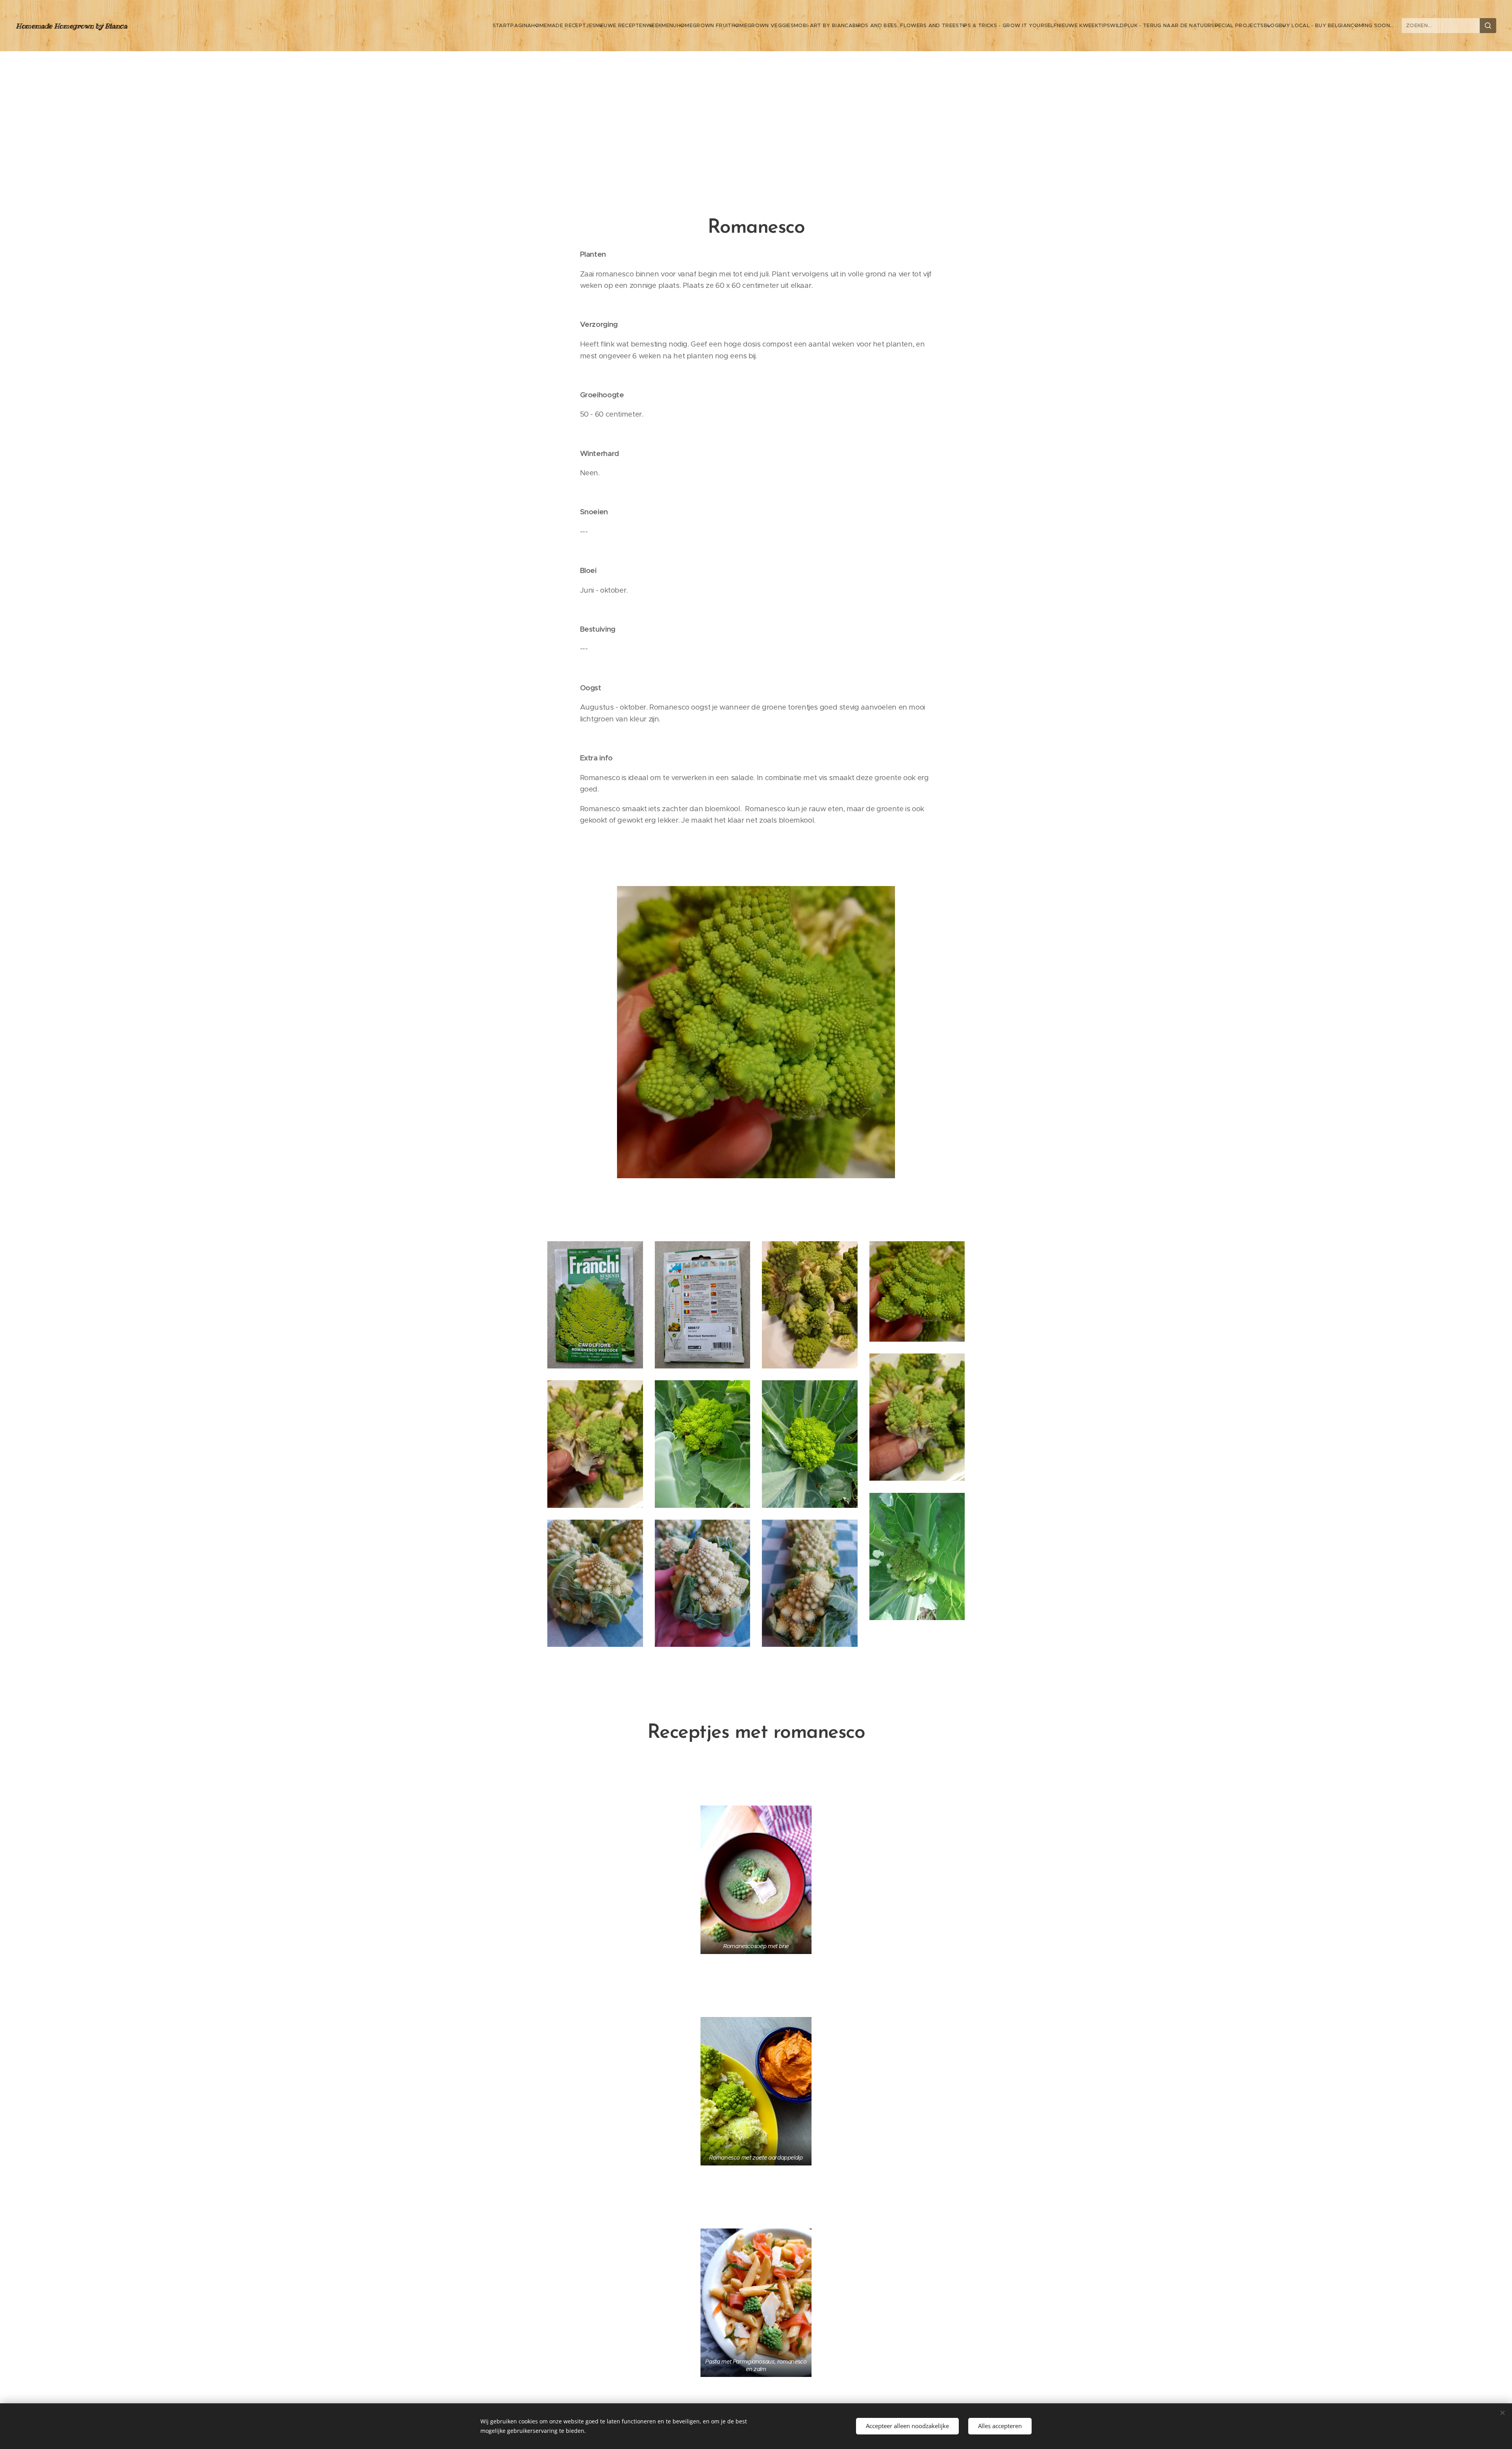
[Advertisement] (756, 110)
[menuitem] (512, 26)
